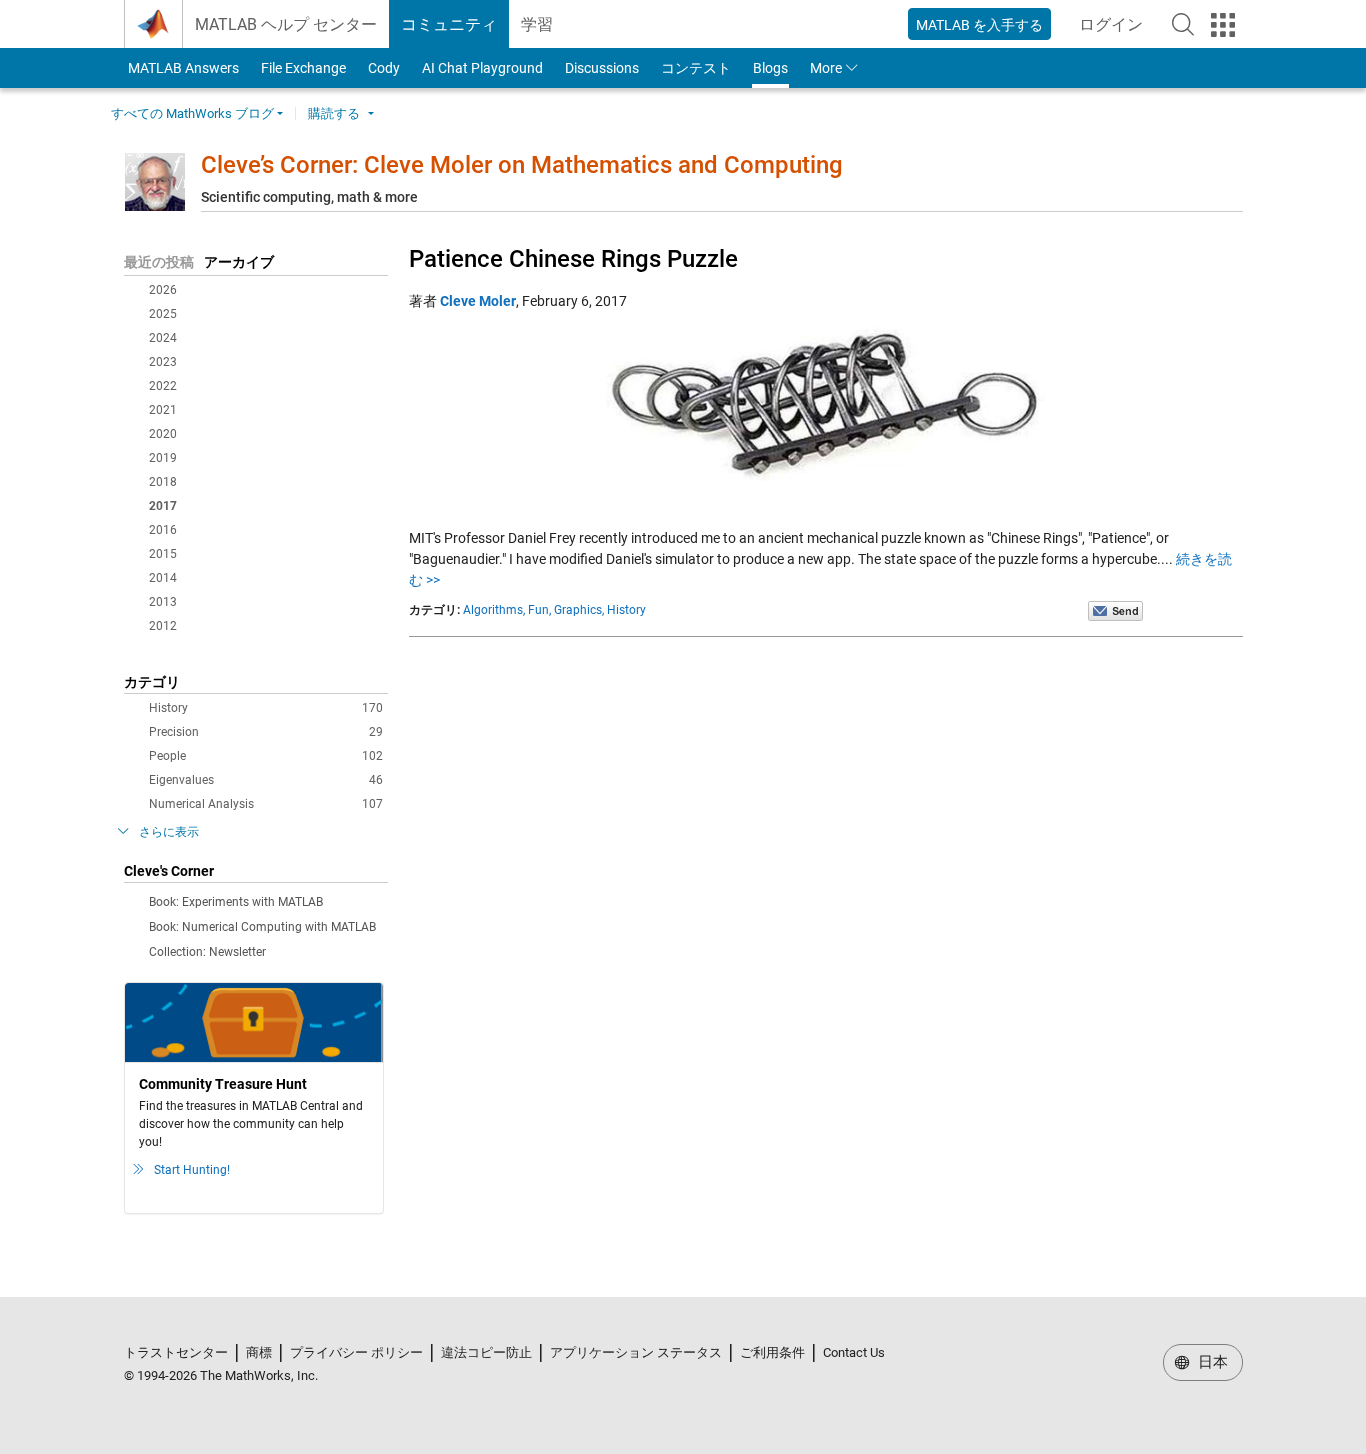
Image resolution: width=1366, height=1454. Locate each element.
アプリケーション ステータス (636, 1352)
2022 (163, 386)
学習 (537, 24)
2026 (163, 290)
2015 (163, 554)
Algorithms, (494, 610)
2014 (163, 578)
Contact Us (854, 1352)
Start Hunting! (192, 1170)
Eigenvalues (266, 780)
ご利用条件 (772, 1352)
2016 (163, 530)
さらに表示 (169, 832)
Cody (384, 68)
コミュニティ (449, 24)
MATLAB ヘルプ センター (286, 24)
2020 (163, 434)
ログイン (1117, 30)
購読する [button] (334, 113)
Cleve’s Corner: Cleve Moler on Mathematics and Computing (522, 165)
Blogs (770, 68)
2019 (163, 458)
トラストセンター (176, 1352)
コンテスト (696, 68)
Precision (266, 732)
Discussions (602, 68)
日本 (1211, 1362)
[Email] (1115, 610)
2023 (163, 362)
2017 (163, 506)
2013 (163, 602)
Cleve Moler (478, 301)
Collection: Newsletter (207, 952)
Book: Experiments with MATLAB (236, 902)
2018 (163, 482)
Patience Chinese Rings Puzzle (573, 259)
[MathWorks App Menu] (1223, 25)
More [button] (826, 68)
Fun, (539, 610)
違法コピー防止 (486, 1352)
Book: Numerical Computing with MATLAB (262, 927)
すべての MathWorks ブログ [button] (192, 113)
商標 (259, 1352)
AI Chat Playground (482, 68)
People (266, 756)
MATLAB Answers (182, 68)
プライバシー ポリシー (356, 1352)
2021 (163, 410)
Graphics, (579, 610)
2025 (163, 314)
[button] (1183, 24)
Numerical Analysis (266, 804)
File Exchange (303, 68)
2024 (163, 338)
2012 (163, 626)
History (266, 708)
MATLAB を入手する (979, 25)
